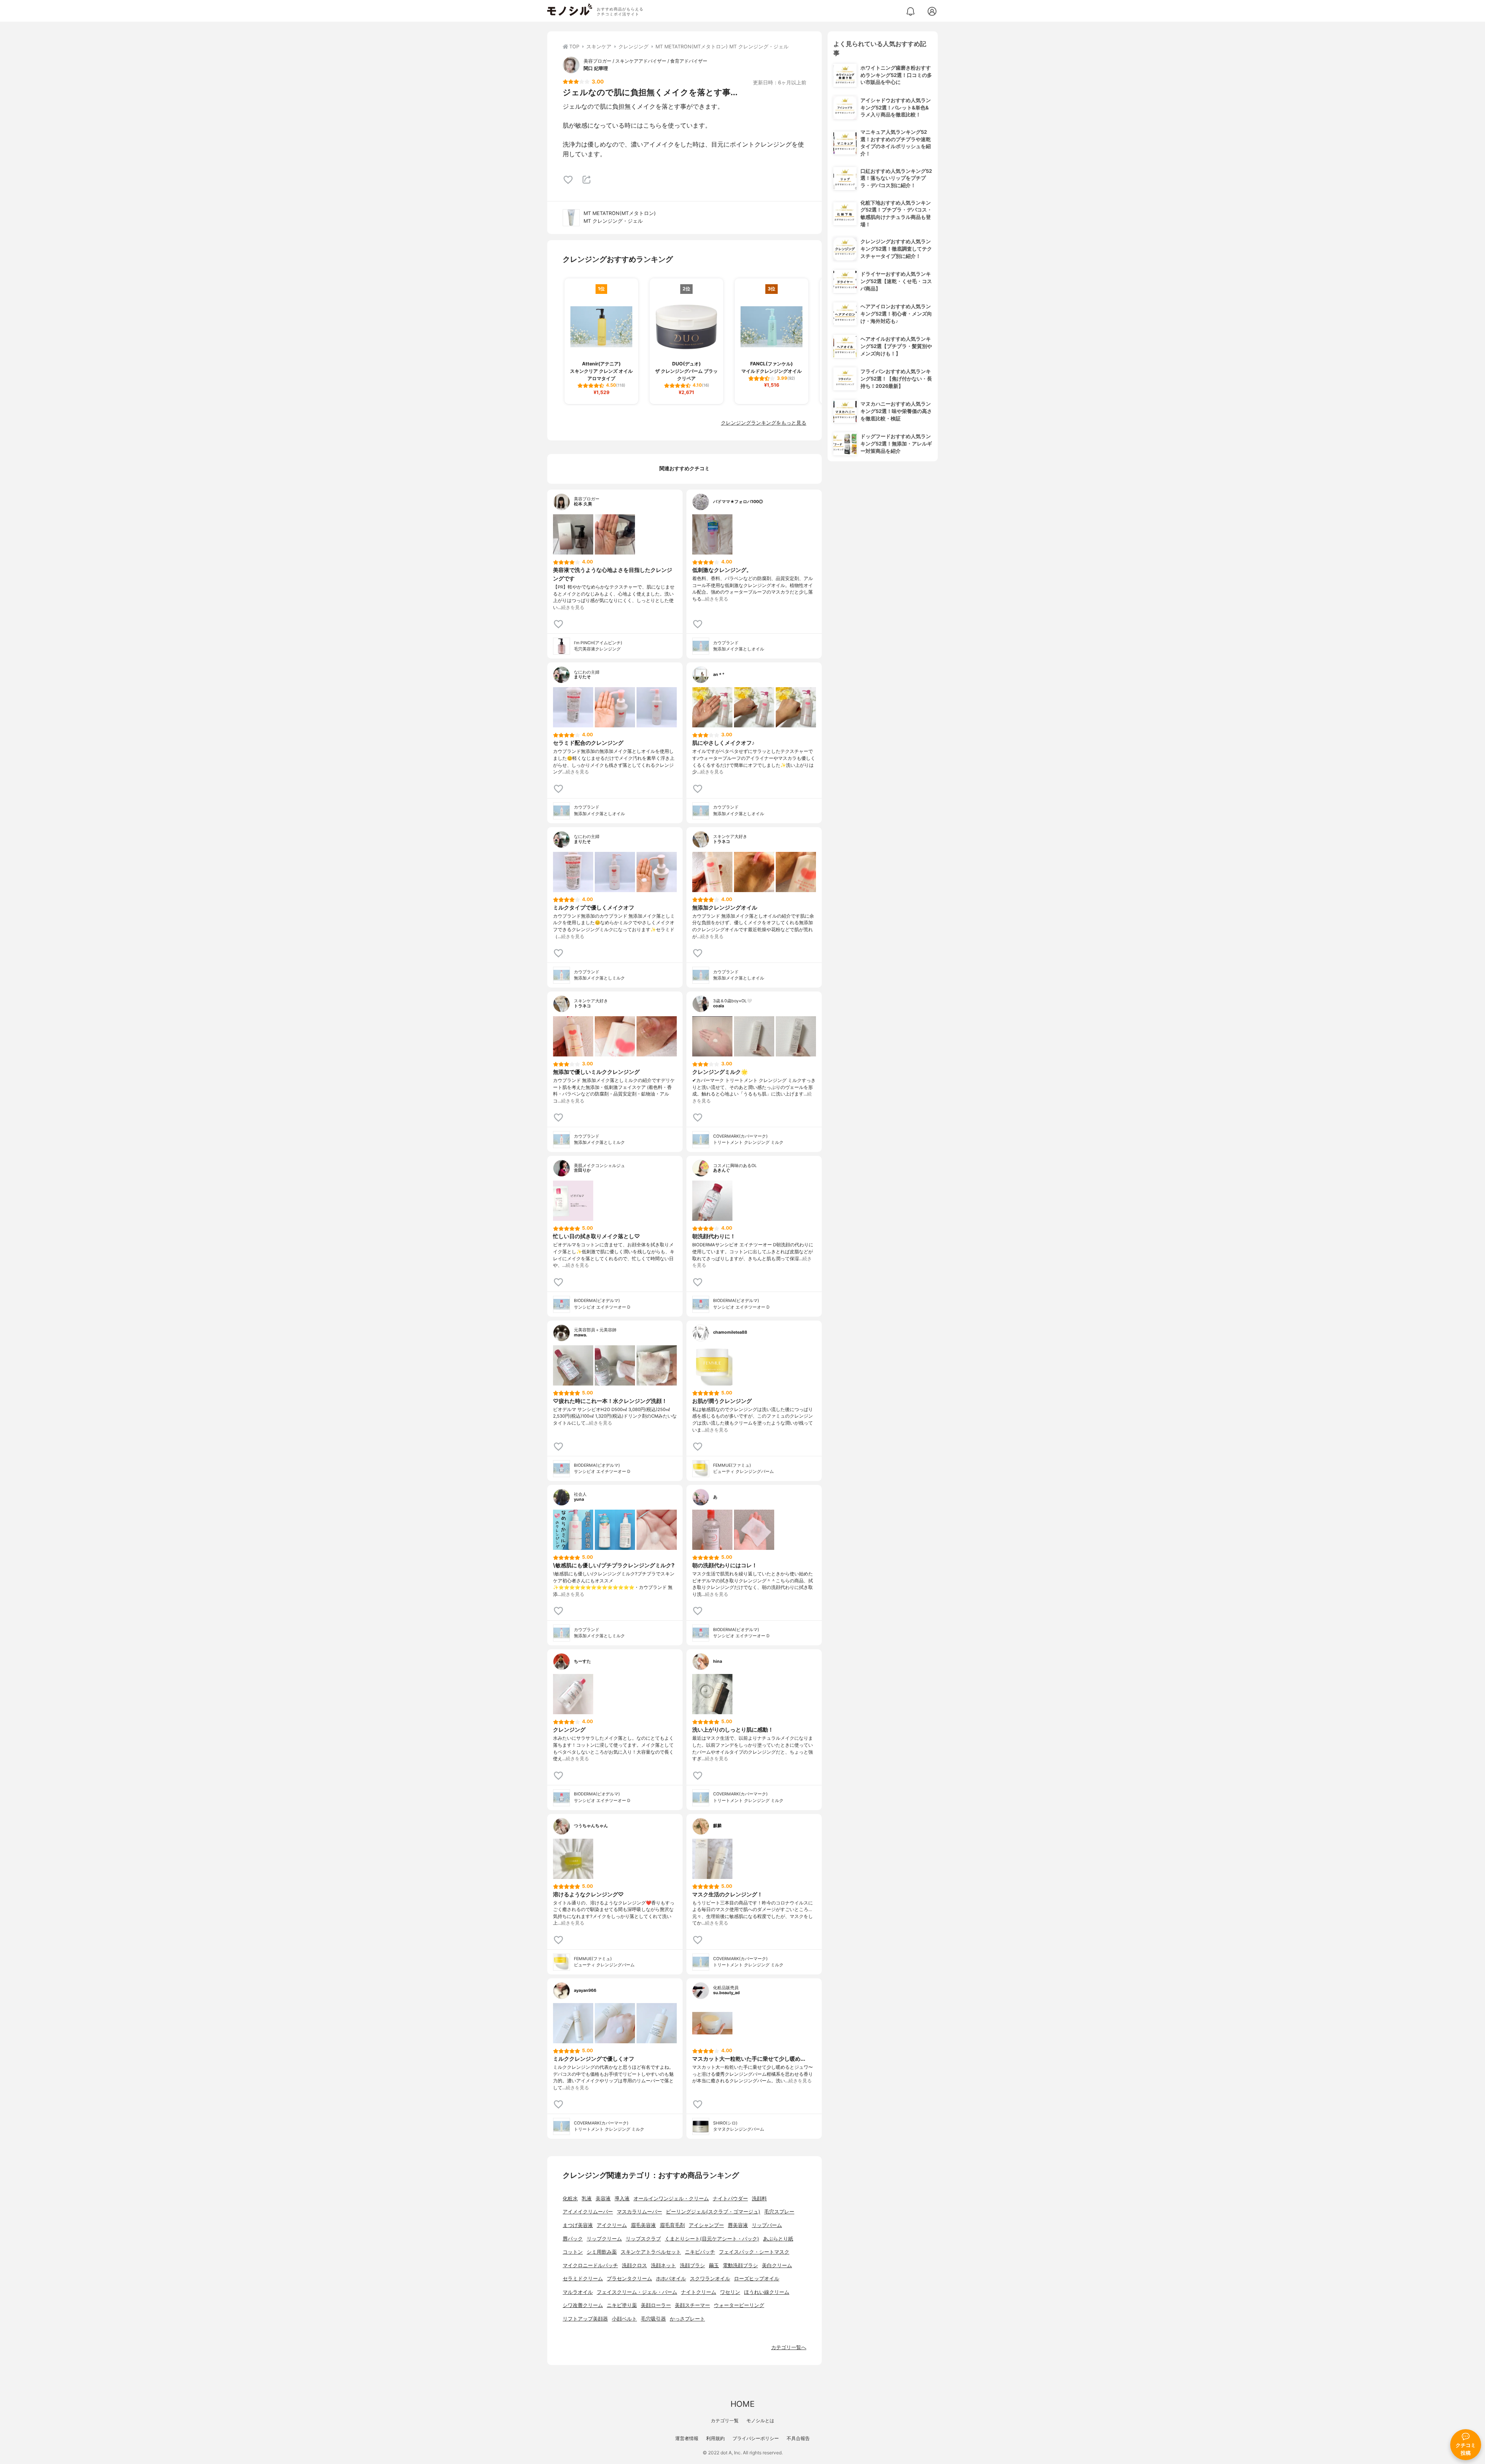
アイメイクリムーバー (588, 2212)
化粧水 (570, 2199)
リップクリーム (604, 2239)
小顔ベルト (624, 2319)
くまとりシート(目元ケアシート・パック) (712, 2239)
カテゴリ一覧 (725, 2420)
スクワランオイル (710, 2279)
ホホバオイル (671, 2279)
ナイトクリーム (699, 2292)
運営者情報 (687, 2438)
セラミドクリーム (583, 2279)
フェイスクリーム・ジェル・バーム (637, 2292)
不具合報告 (798, 2438)
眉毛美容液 (643, 2225)
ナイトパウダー (730, 2199)
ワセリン (730, 2292)
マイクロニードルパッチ (590, 2265)
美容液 (603, 2199)
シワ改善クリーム (583, 2305)
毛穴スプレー (779, 2212)
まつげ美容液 (578, 2225)
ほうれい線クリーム (767, 2292)
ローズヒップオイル (757, 2279)
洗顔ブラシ (692, 2265)
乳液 (587, 2199)
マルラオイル (578, 2292)
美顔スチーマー (692, 2305)
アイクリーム (612, 2225)
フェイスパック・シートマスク (754, 2252)
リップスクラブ (643, 2239)
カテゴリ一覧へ (789, 2347)
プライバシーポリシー (756, 2438)
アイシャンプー (706, 2225)
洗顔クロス (634, 2265)
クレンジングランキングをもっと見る (764, 423)
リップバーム (767, 2225)
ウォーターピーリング (739, 2305)
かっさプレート (687, 2319)
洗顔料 (759, 2199)
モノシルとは (760, 2420)
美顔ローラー (656, 2305)
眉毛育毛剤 (672, 2225)
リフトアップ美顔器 (585, 2319)
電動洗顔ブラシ (740, 2265)
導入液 (622, 2199)
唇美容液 (738, 2225)
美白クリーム (777, 2265)
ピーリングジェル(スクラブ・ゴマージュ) (713, 2212)
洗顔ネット (663, 2265)
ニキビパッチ (700, 2252)
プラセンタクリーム (629, 2279)
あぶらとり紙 (778, 2239)
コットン (573, 2252)
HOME (742, 2404)
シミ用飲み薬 (602, 2252)
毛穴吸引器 (653, 2319)
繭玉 (714, 2265)
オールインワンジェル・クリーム (671, 2199)
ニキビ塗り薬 (622, 2305)
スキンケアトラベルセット (651, 2252)
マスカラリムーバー (639, 2212)
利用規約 (715, 2438)
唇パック (573, 2239)
